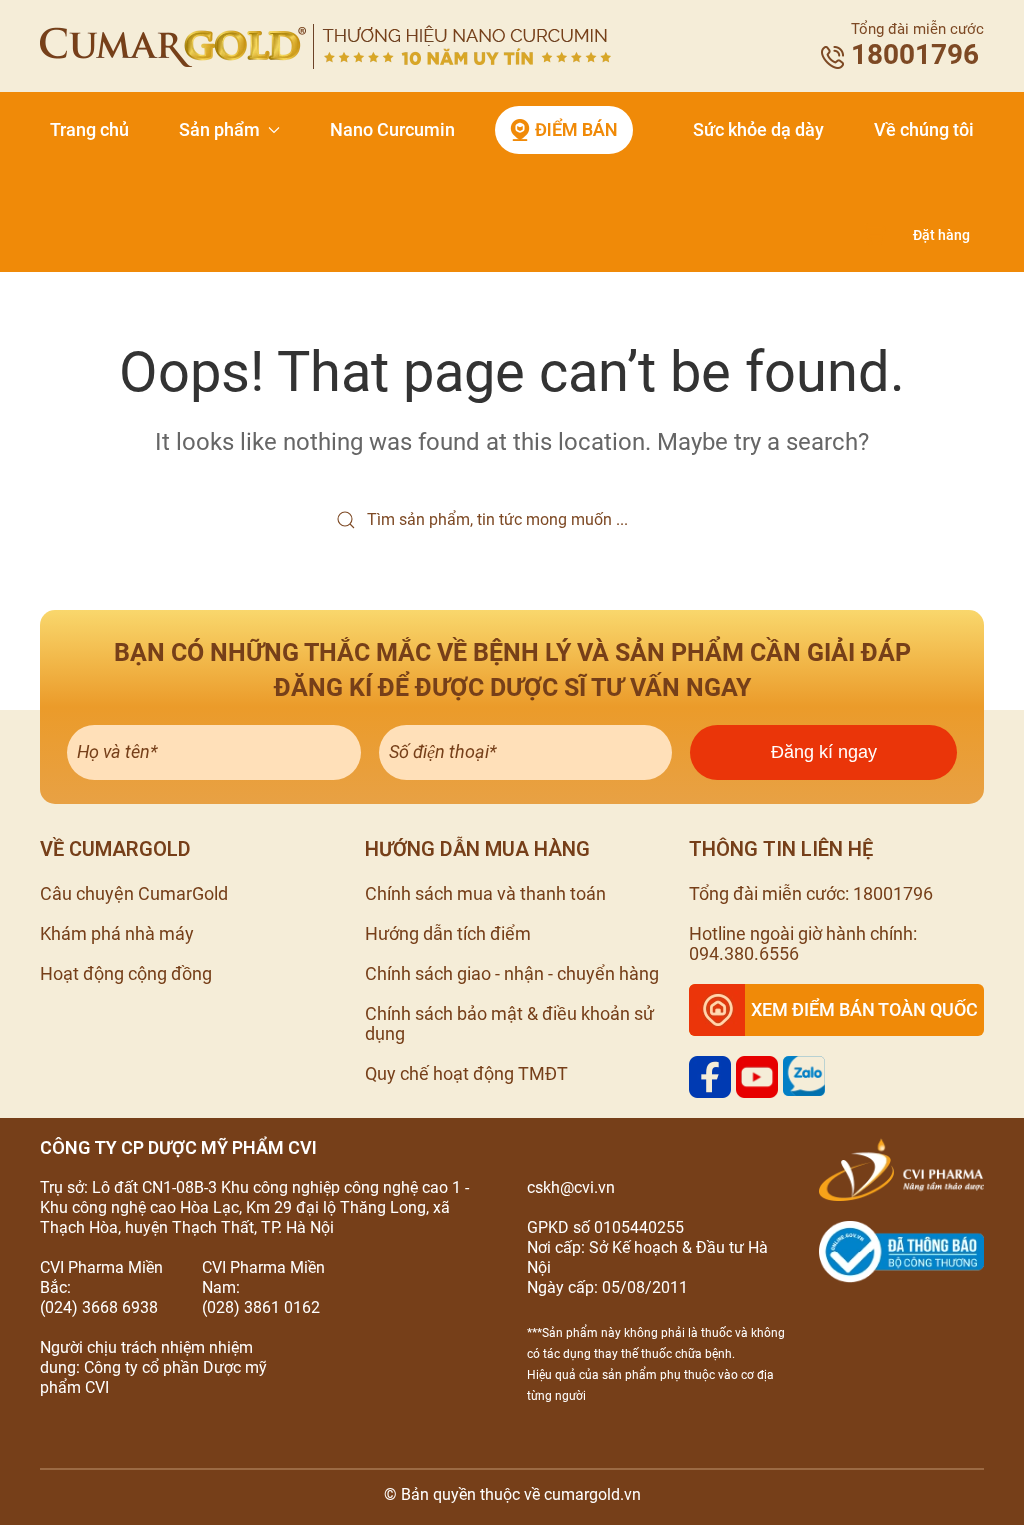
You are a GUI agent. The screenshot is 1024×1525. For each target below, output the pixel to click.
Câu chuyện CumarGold (134, 893)
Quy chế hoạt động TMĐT (466, 1073)
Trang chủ (89, 129)
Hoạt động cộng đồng (126, 973)
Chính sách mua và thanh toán (485, 893)
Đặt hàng (941, 235)
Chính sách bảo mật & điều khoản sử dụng (509, 1023)
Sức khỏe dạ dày (758, 129)
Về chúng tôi (924, 129)
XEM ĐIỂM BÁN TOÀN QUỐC (864, 1009)
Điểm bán (576, 129)
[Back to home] (325, 46)
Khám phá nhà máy (117, 933)
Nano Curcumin (392, 129)
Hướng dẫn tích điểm (448, 933)
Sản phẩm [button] (219, 129)
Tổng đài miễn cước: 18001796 (811, 893)
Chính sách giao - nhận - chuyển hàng (512, 973)
